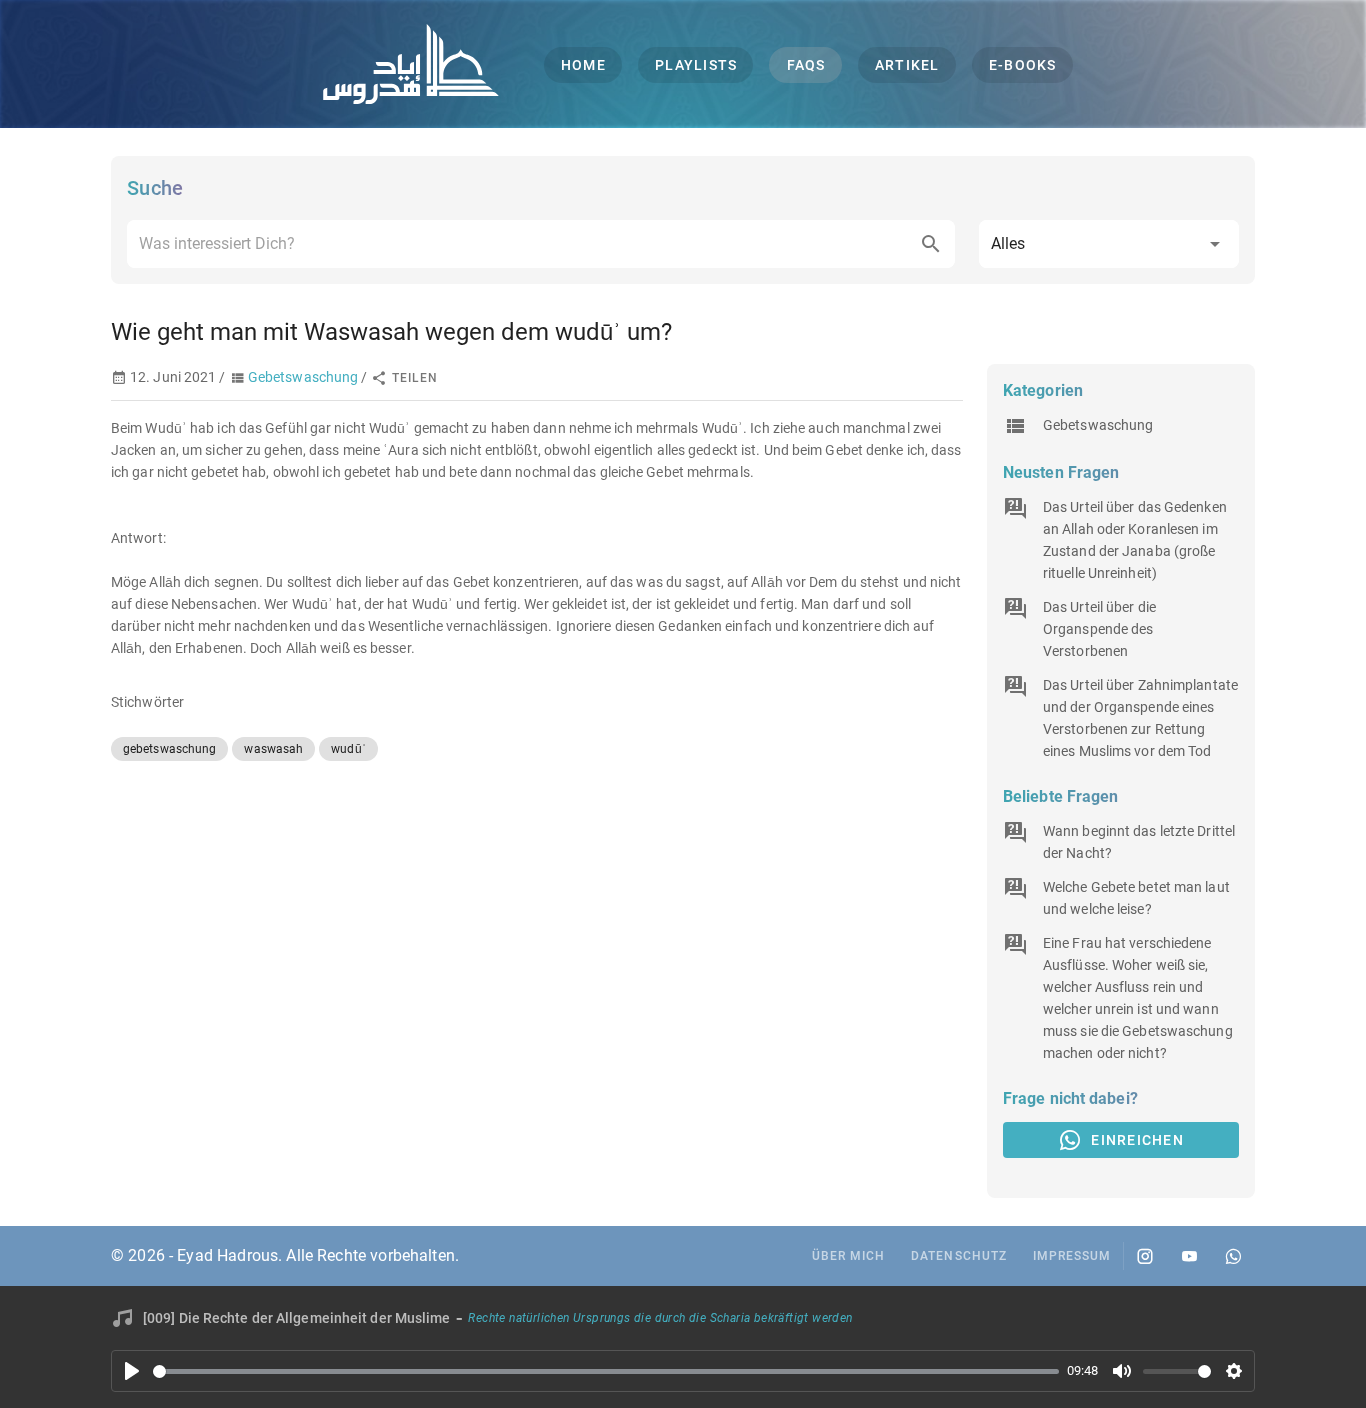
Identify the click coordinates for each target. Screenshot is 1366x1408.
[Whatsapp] (1233, 1256)
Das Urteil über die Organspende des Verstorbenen (1099, 629)
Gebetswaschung (303, 377)
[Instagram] (1145, 1256)
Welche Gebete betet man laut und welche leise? (1136, 898)
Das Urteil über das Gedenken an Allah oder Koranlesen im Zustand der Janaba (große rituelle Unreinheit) (1135, 540)
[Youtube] (1189, 1256)
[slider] (606, 1371)
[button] (1109, 244)
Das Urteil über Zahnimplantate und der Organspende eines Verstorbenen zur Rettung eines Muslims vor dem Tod (1140, 718)
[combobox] (541, 244)
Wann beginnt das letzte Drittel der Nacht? (1139, 842)
